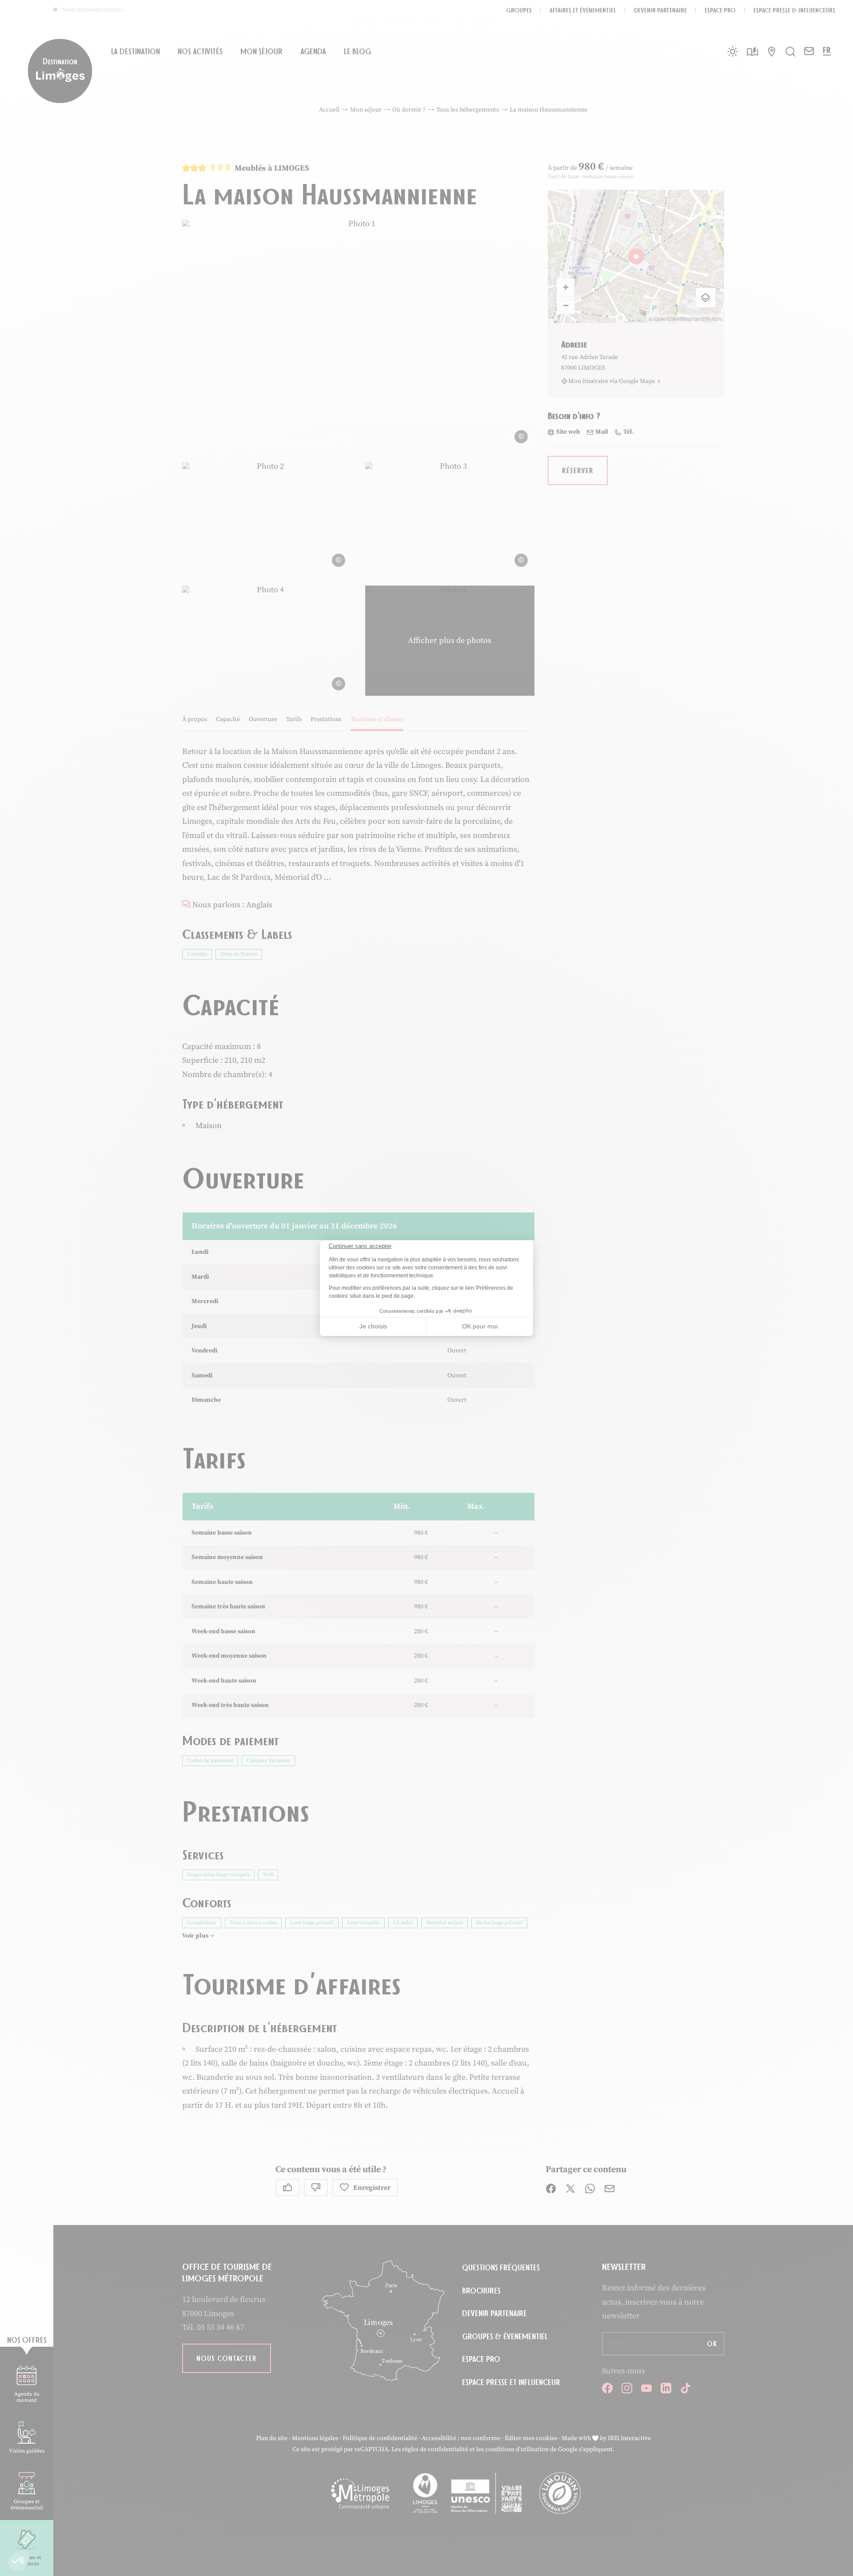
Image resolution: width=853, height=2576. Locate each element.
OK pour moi (480, 1326)
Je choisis (373, 1326)
